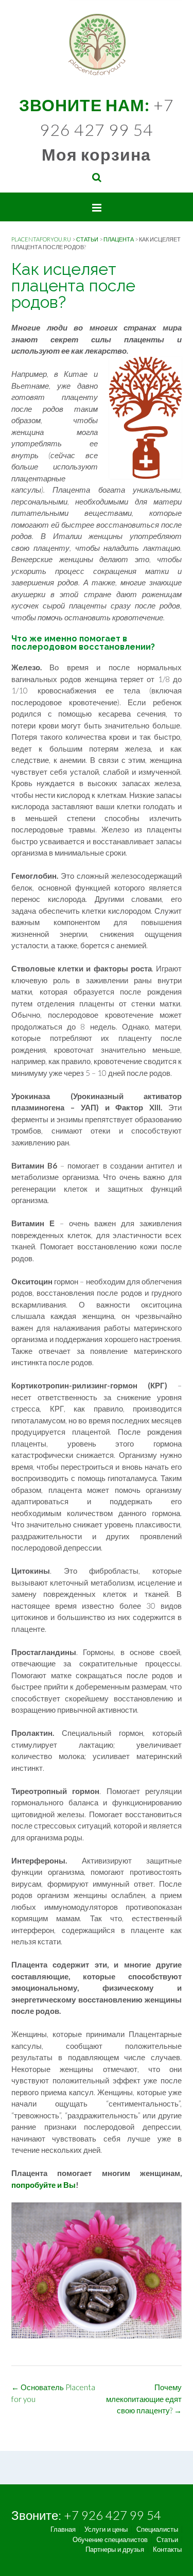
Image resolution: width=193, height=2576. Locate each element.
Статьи (167, 2540)
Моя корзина (96, 154)
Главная (63, 2529)
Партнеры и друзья (115, 2549)
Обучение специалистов (110, 2540)
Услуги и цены (106, 2529)
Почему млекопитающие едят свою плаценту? (144, 2399)
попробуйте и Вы (43, 2185)
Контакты (167, 2549)
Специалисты (157, 2529)
